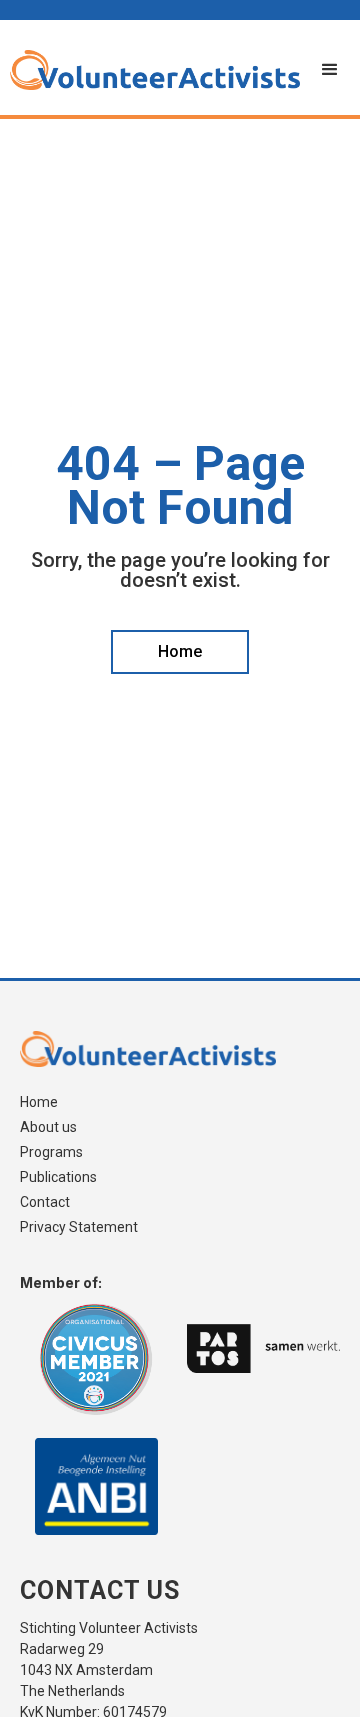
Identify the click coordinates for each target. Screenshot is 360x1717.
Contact (45, 1202)
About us (48, 1127)
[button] (330, 70)
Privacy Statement (79, 1227)
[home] (150, 70)
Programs (51, 1152)
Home (39, 1102)
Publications (58, 1177)
